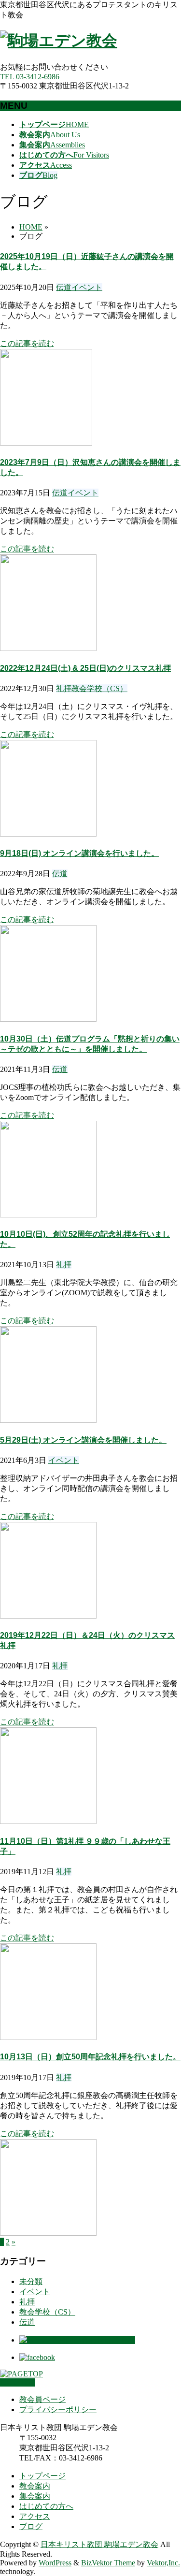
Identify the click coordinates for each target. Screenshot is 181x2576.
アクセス (35, 2516)
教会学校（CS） (99, 688)
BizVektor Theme (108, 2563)
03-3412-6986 (38, 77)
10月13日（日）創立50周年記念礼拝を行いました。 (90, 2057)
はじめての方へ (46, 2506)
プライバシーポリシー (58, 2410)
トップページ (42, 2476)
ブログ (31, 2526)
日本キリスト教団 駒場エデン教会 (99, 2544)
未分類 (31, 2281)
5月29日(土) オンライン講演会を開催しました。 (83, 1440)
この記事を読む (27, 343)
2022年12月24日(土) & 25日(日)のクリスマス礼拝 (85, 668)
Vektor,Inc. (163, 2563)
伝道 (64, 287)
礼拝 (64, 688)
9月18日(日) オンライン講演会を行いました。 (79, 853)
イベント (87, 287)
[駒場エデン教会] (59, 41)
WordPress (55, 2563)
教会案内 (35, 2486)
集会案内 (35, 2496)
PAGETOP (18, 2382)
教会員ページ (42, 2399)
